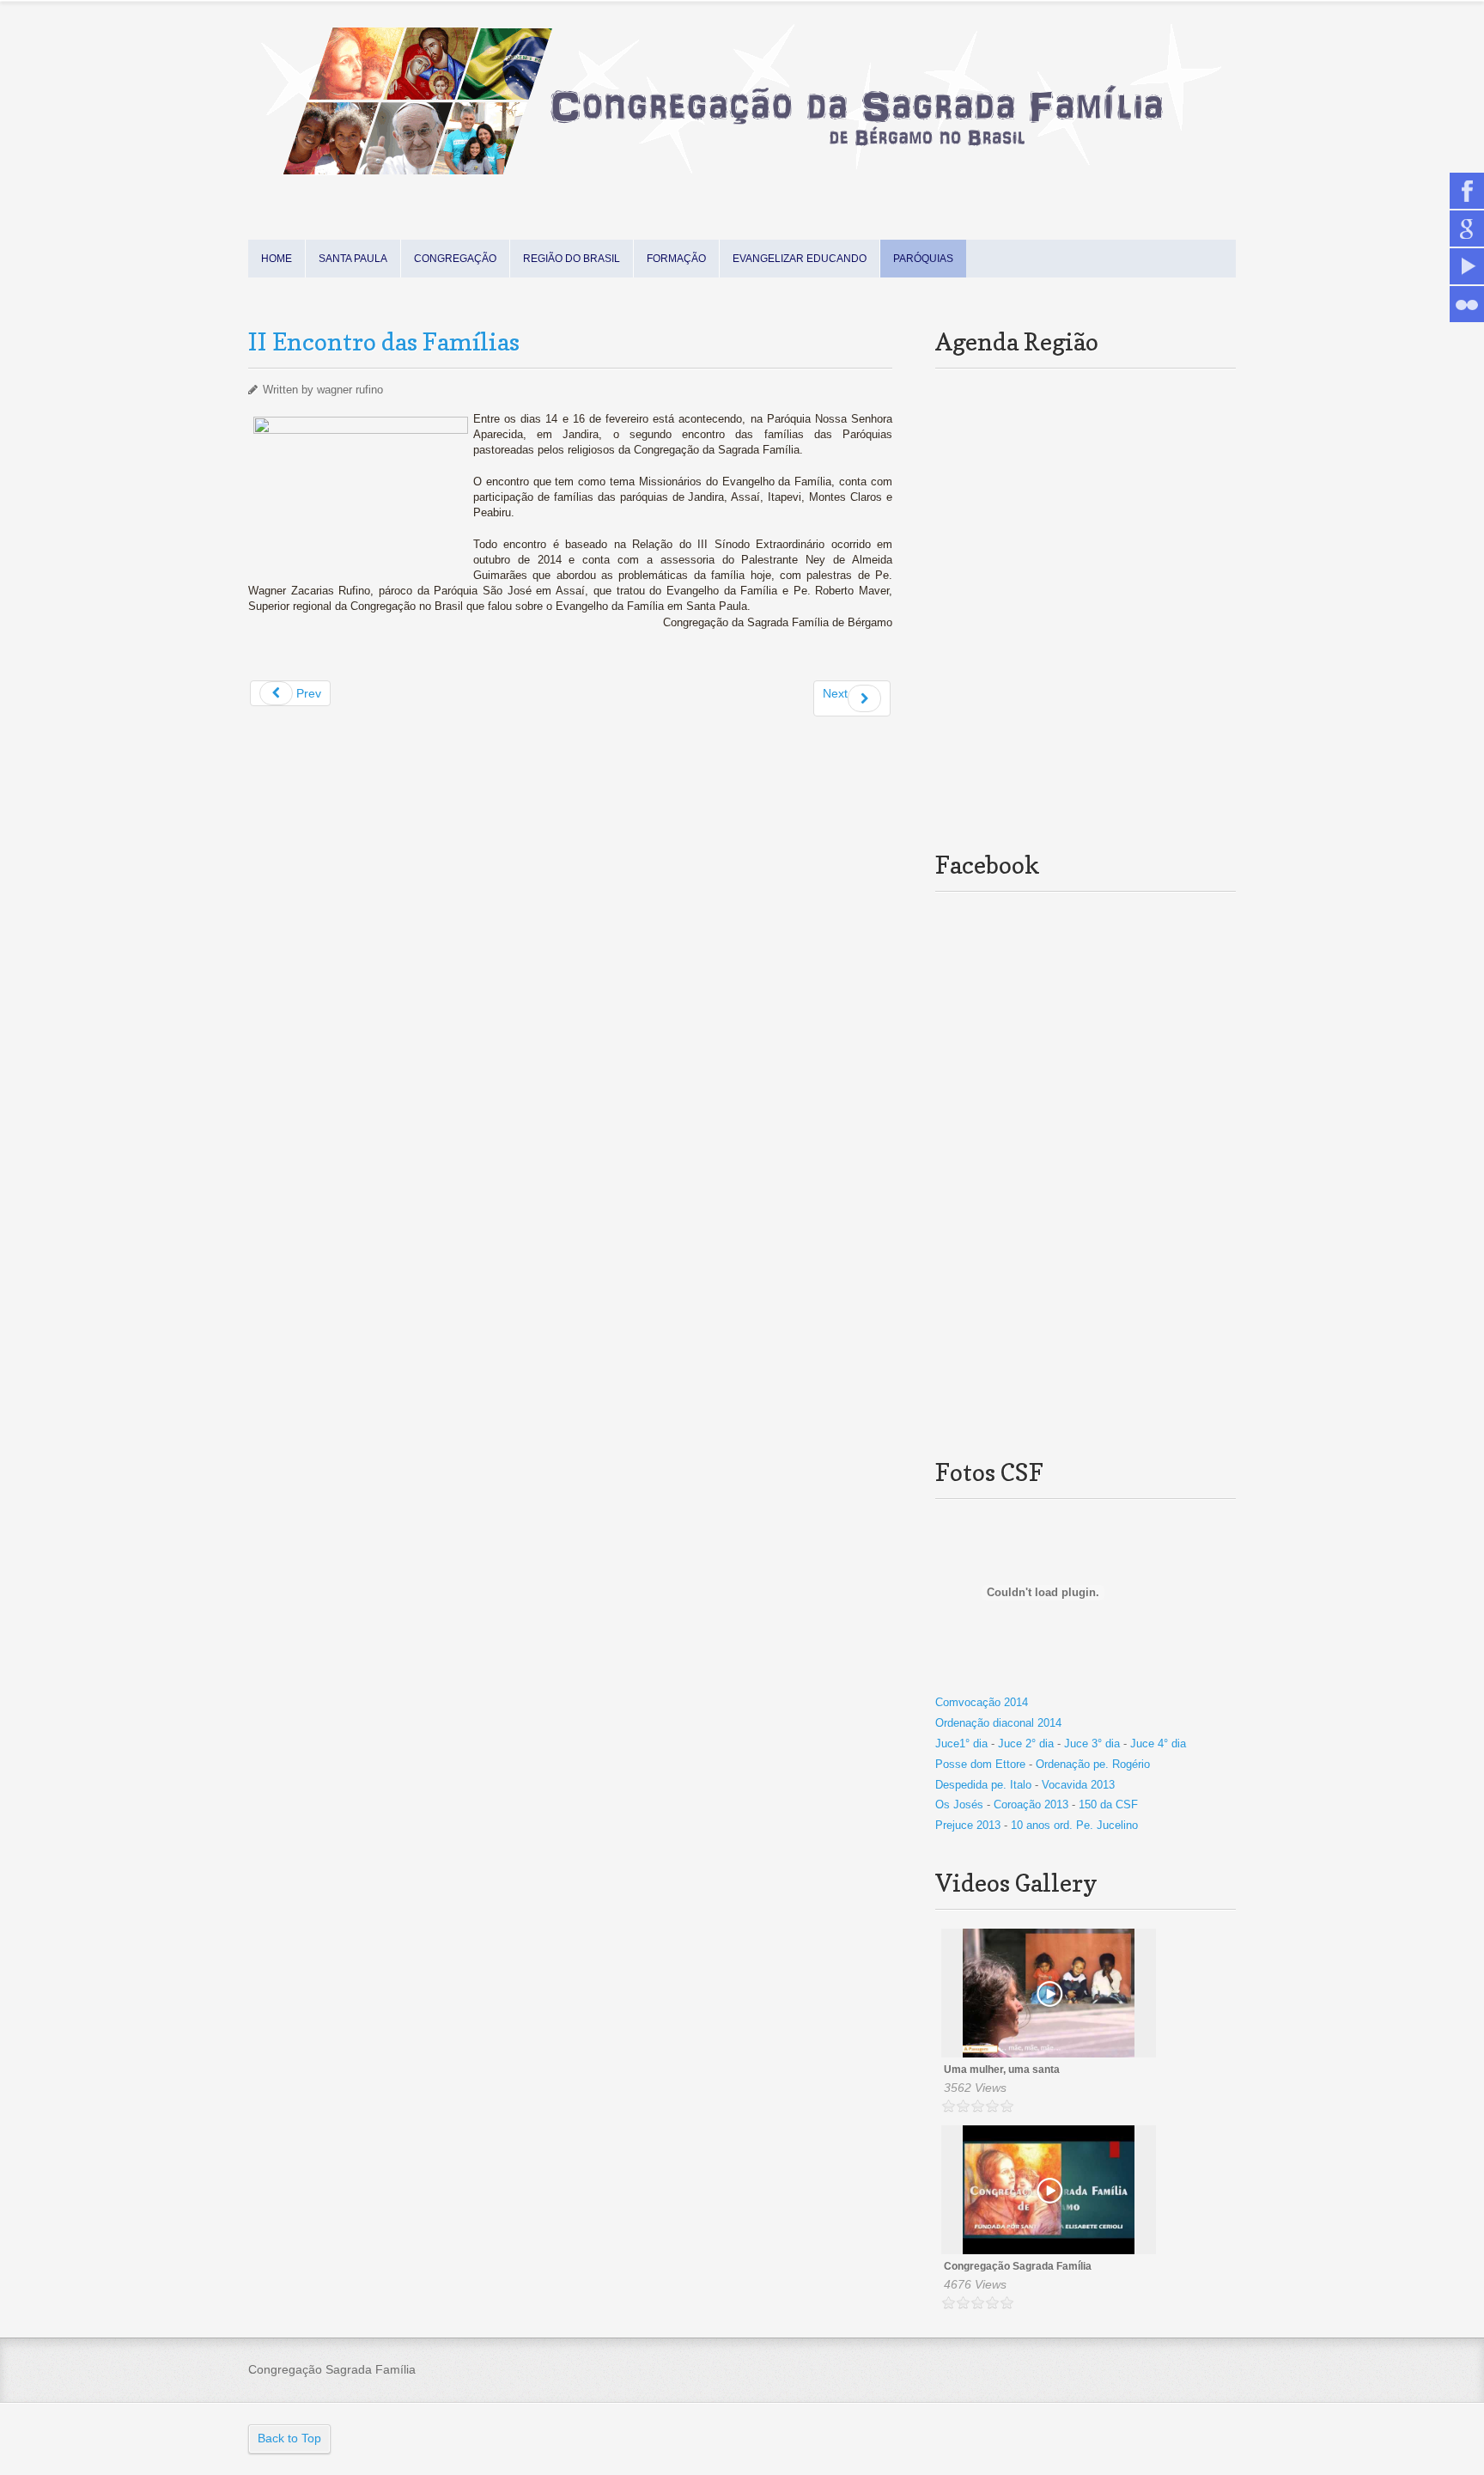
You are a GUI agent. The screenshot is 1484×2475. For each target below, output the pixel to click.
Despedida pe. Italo (983, 1785)
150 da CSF (1108, 1804)
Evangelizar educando (800, 259)
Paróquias (923, 259)
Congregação (455, 259)
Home (277, 259)
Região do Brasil (572, 259)
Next (835, 693)
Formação (676, 259)
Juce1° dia (961, 1743)
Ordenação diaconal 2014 (998, 1723)
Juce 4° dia (1158, 1743)
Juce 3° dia (1094, 1743)
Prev (307, 693)
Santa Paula (353, 259)
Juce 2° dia (1028, 1743)
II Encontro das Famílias (384, 342)
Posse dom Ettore (980, 1764)
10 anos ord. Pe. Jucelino (1074, 1825)
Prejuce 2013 (970, 1825)
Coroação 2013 (1031, 1804)
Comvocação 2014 (982, 1702)
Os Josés (959, 1804)
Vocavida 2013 (1078, 1785)
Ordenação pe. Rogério (1093, 1764)
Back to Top (289, 2438)
